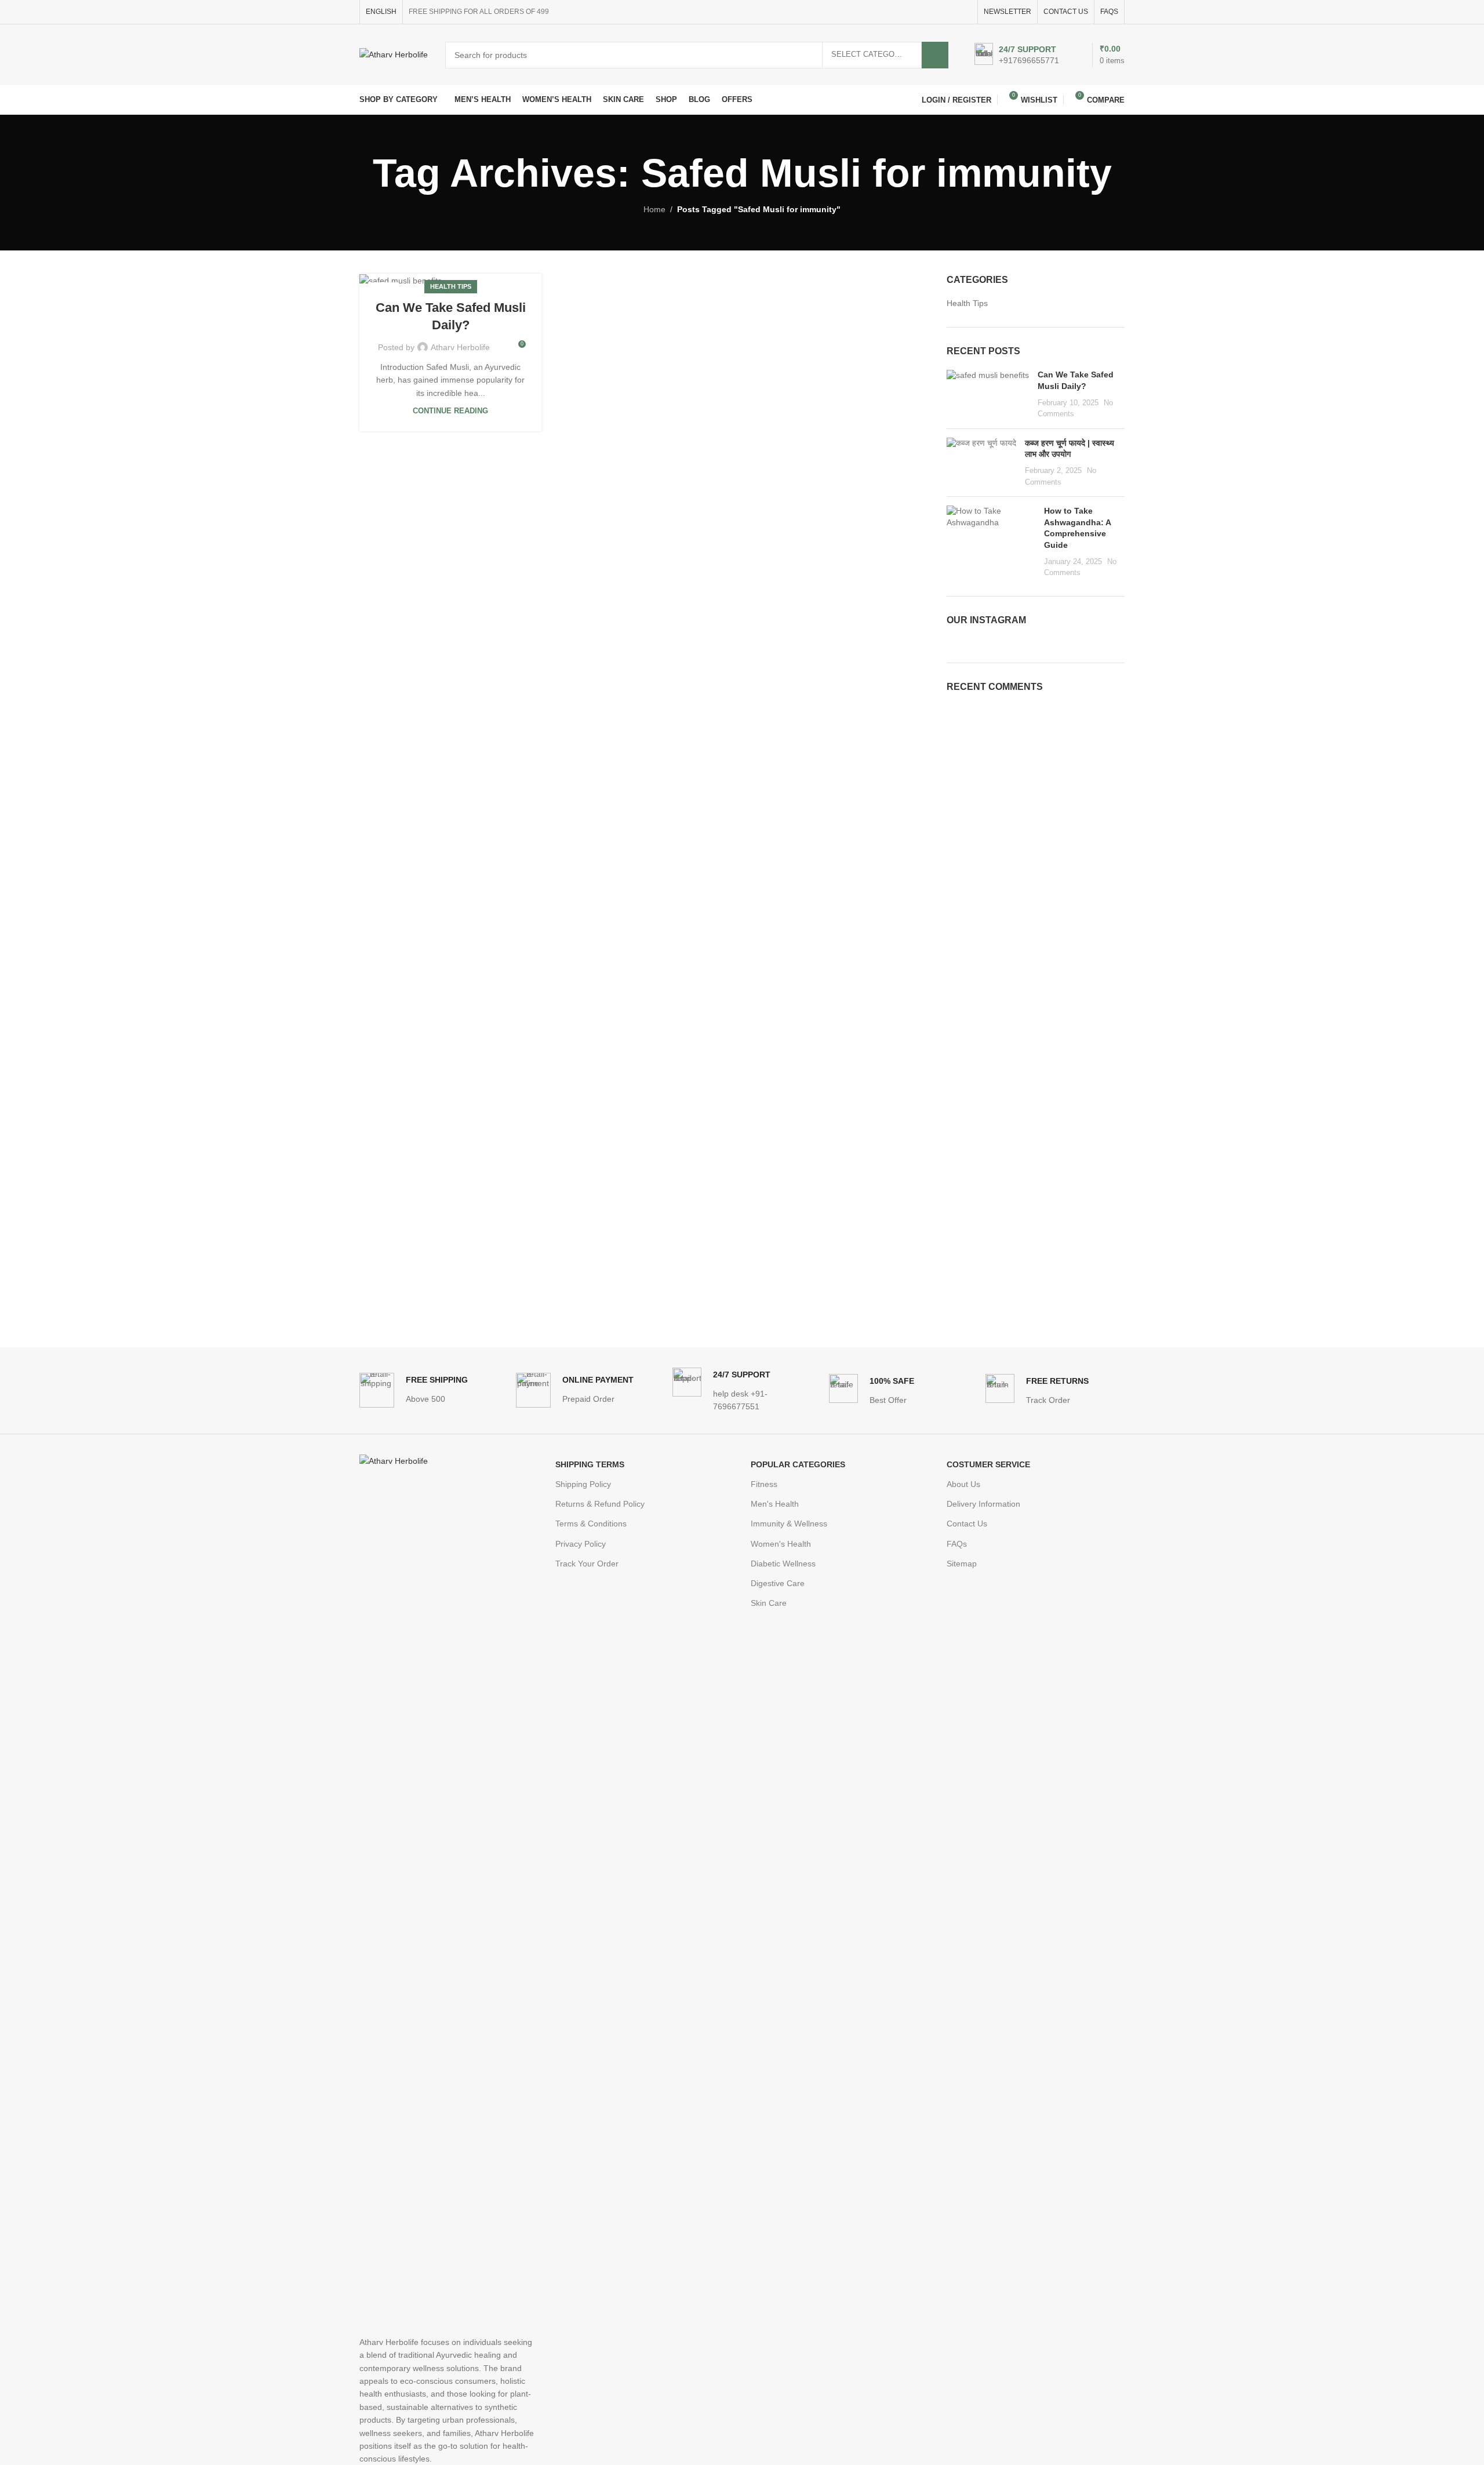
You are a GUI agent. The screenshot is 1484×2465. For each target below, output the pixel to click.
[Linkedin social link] (952, 12)
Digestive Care (778, 1583)
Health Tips (451, 286)
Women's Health (781, 1544)
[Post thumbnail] (988, 394)
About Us (963, 1484)
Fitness (764, 1484)
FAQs (957, 1544)
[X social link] (925, 12)
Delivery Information (983, 1504)
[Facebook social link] (912, 12)
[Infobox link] (1017, 55)
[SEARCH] (935, 55)
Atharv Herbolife (460, 347)
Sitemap (962, 1564)
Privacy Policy (581, 1544)
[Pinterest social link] (938, 12)
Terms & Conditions (591, 1524)
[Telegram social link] (965, 12)
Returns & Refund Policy (600, 1504)
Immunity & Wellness (789, 1524)
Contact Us (967, 1524)
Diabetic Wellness (783, 1564)
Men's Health (775, 1504)
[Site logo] (394, 54)
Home (654, 209)
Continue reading (450, 411)
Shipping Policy (583, 1484)
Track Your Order (587, 1564)
